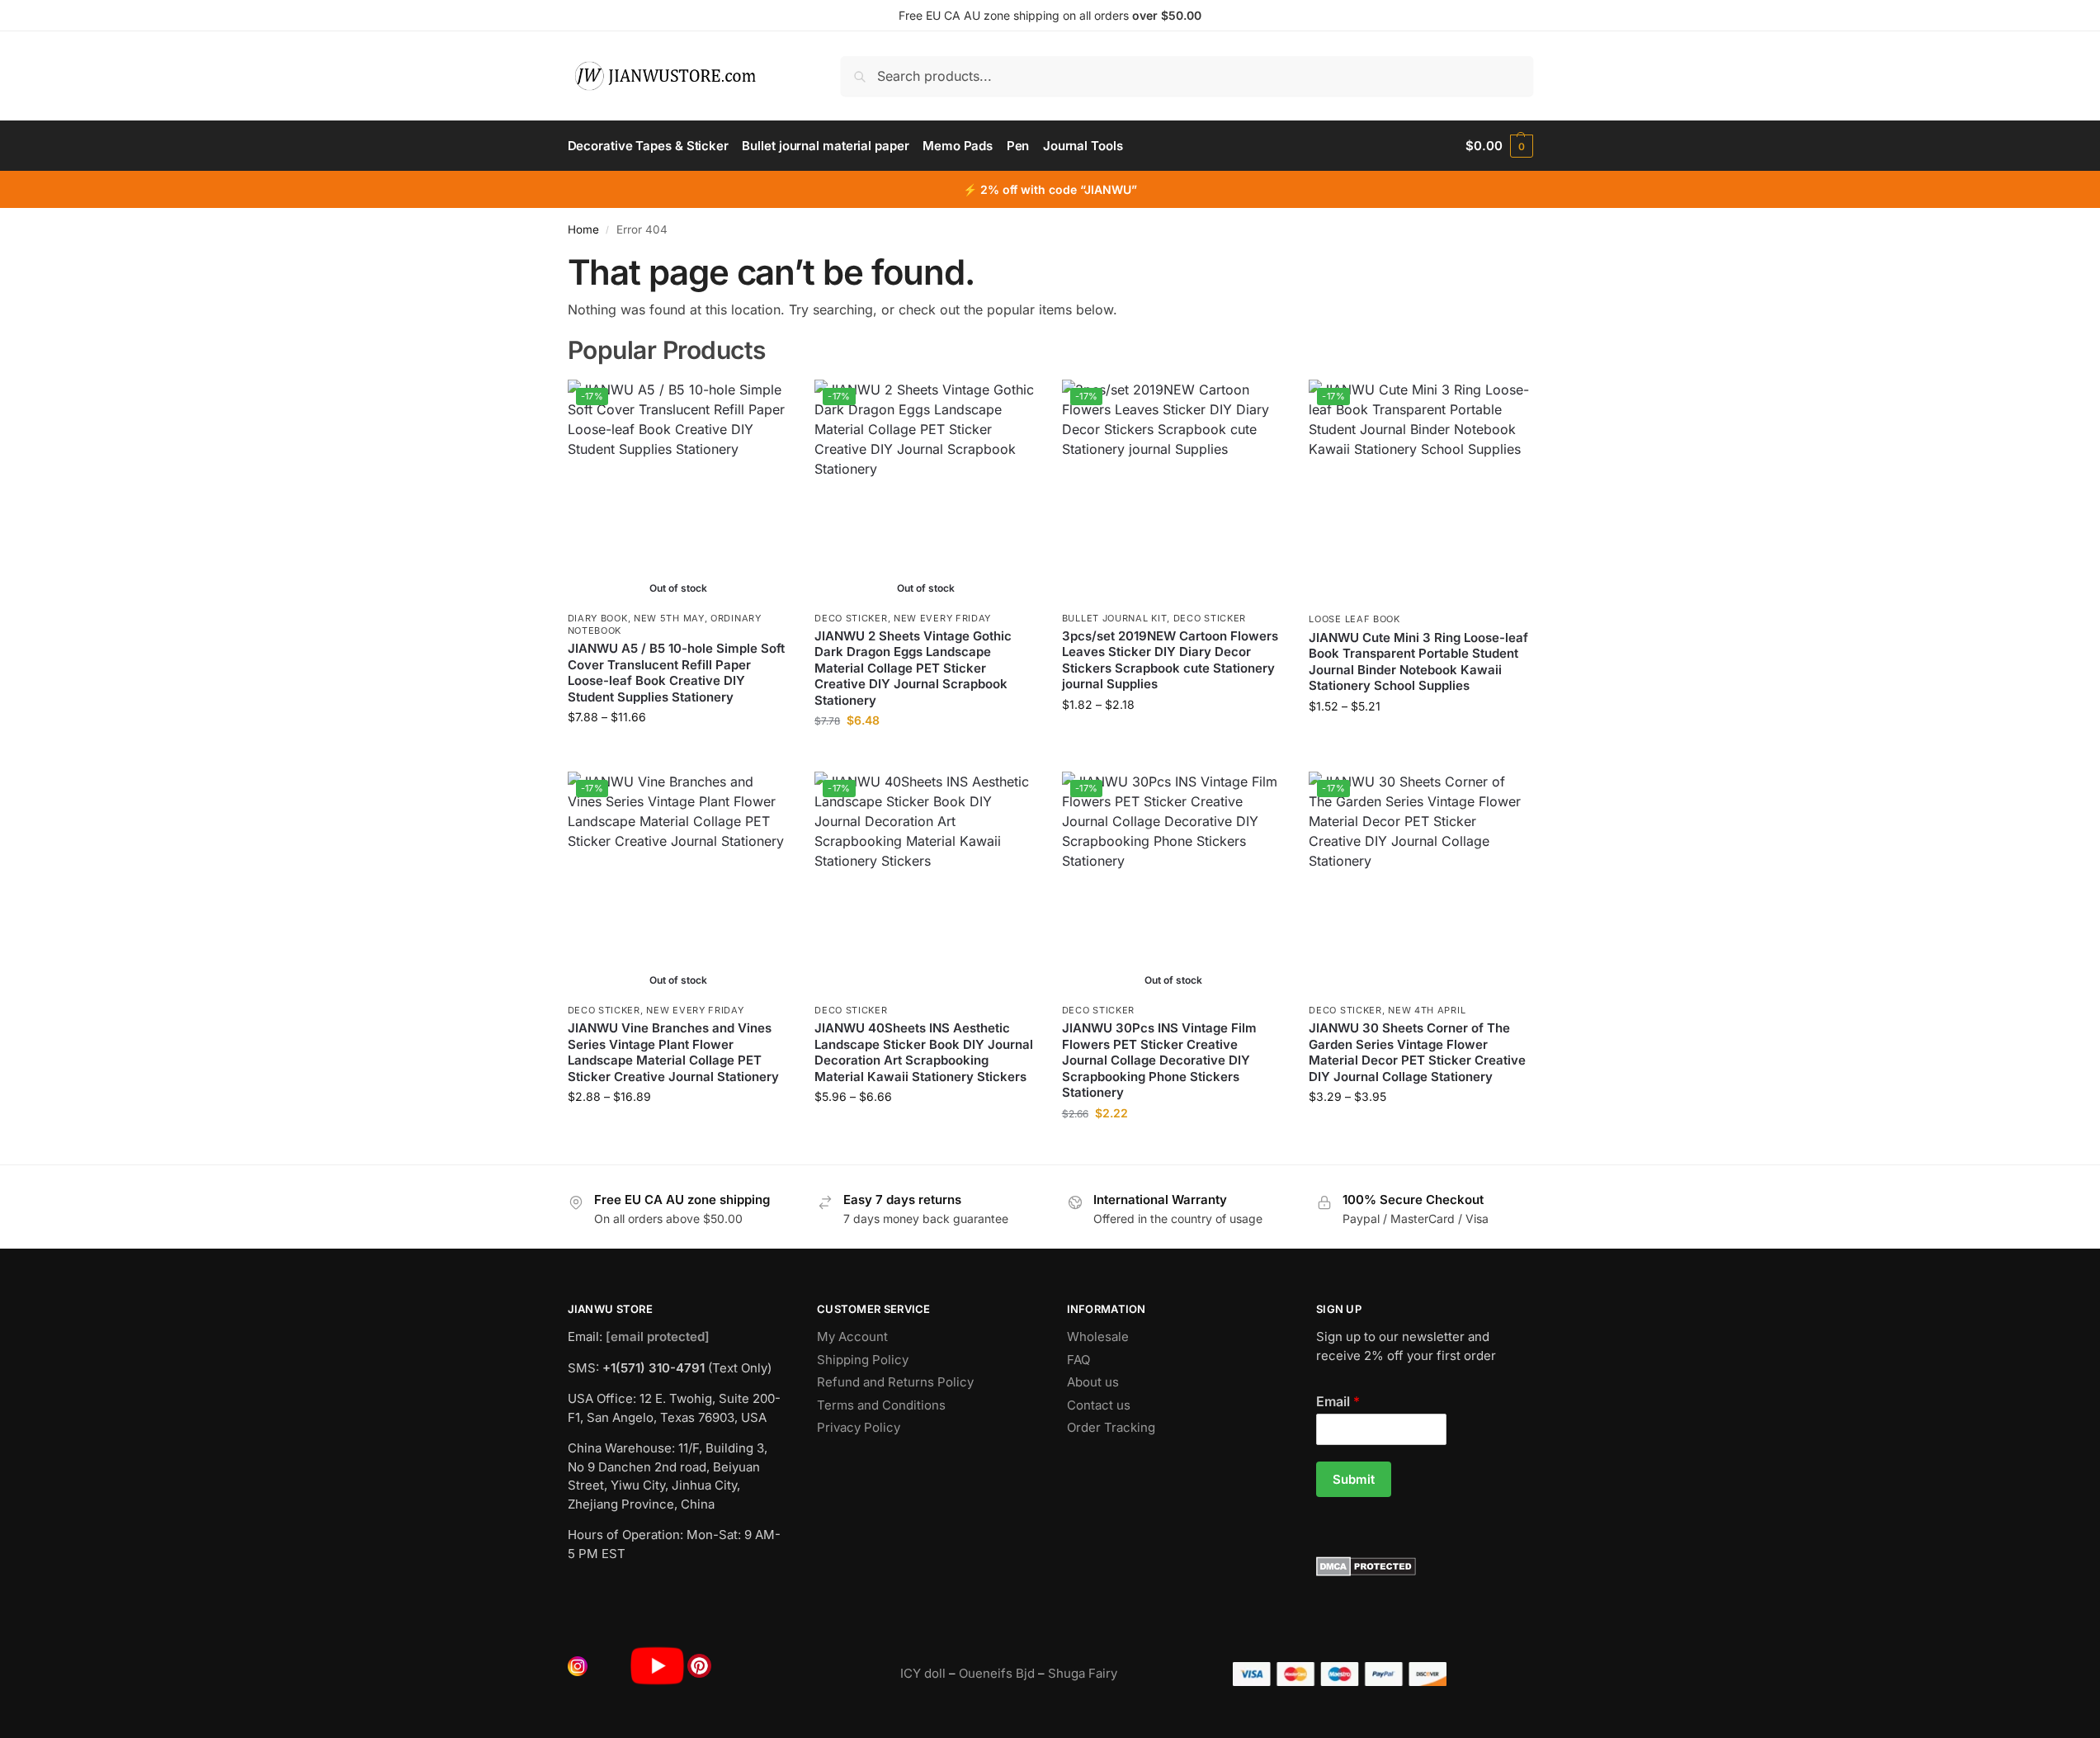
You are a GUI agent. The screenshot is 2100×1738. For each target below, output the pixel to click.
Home (583, 229)
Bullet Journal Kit (1115, 618)
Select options (679, 751)
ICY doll (923, 1673)
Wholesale (1098, 1337)
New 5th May (669, 618)
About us (1093, 1382)
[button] (1499, 146)
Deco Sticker (851, 618)
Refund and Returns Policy (895, 1382)
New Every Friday (942, 618)
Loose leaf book (1354, 619)
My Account (852, 1337)
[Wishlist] (765, 404)
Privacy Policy (859, 1427)
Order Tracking (1111, 1427)
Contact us (1099, 1405)
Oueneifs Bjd (997, 1673)
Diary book (598, 618)
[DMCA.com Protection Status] (1425, 1566)
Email (1338, 1401)
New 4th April (1427, 1010)
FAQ (1078, 1360)
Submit (1354, 1479)
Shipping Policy (863, 1360)
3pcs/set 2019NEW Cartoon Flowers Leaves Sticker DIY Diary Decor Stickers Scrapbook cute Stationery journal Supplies (1170, 660)
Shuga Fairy (1083, 1673)
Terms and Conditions (881, 1405)
